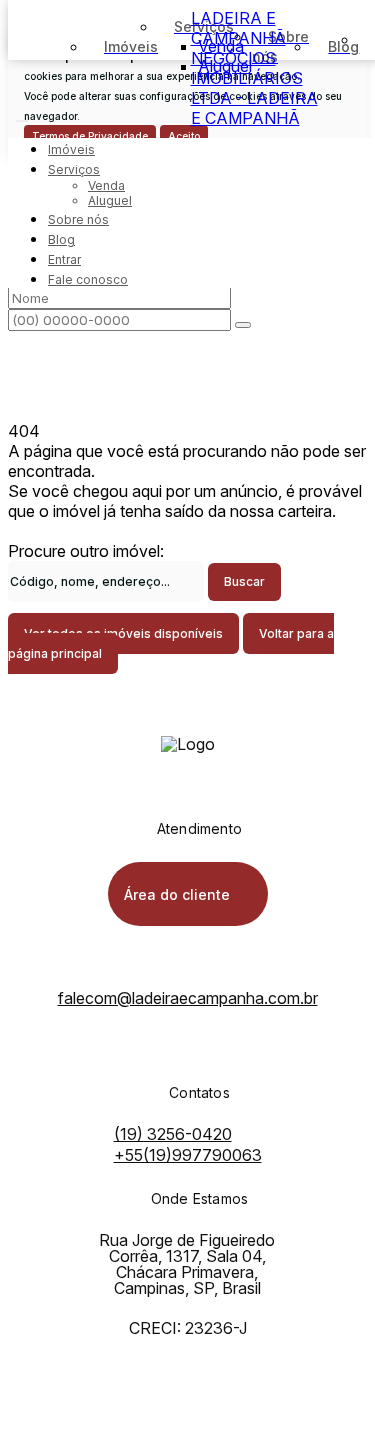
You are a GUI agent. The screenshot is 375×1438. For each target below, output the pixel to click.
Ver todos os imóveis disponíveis (123, 633)
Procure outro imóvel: (86, 551)
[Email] (188, 1078)
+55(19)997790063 (188, 1155)
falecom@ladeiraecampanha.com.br (188, 998)
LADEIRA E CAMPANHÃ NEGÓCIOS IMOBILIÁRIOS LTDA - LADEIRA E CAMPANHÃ (254, 68)
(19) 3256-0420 (173, 1134)
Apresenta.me (58, 1420)
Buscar (244, 581)
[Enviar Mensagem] (243, 325)
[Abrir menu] (22, 115)
